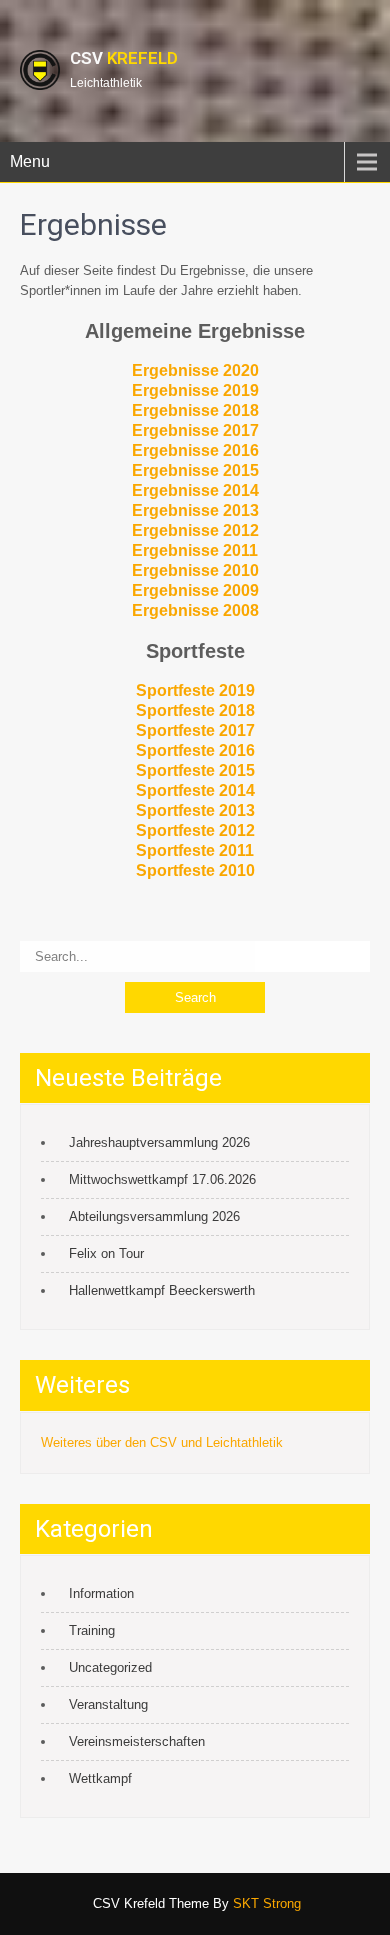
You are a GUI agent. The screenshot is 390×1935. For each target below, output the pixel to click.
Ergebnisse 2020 (195, 370)
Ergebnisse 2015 (195, 470)
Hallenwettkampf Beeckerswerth (162, 1290)
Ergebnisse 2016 (195, 450)
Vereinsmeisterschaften (137, 1741)
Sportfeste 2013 (195, 810)
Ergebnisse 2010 (195, 570)
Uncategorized (110, 1667)
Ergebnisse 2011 (195, 550)
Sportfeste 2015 (195, 770)
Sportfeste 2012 (195, 830)
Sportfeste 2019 (195, 690)
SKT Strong (267, 1903)
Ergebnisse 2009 (195, 590)
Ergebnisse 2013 (195, 510)
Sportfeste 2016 (195, 750)
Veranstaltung (108, 1704)
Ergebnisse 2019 (195, 390)
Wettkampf (100, 1778)
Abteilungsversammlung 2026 (154, 1216)
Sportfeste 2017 (195, 730)
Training (92, 1630)
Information (101, 1593)
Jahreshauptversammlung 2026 (159, 1142)
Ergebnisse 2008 (195, 610)
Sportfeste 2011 (195, 850)
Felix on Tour (106, 1253)
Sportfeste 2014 (195, 790)
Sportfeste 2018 (195, 710)
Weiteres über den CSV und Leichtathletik (162, 1442)
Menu (30, 161)
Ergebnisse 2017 (195, 430)
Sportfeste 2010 (195, 870)
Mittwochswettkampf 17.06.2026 (162, 1179)
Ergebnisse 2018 (195, 410)
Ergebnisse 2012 (195, 530)
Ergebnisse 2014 (195, 490)
